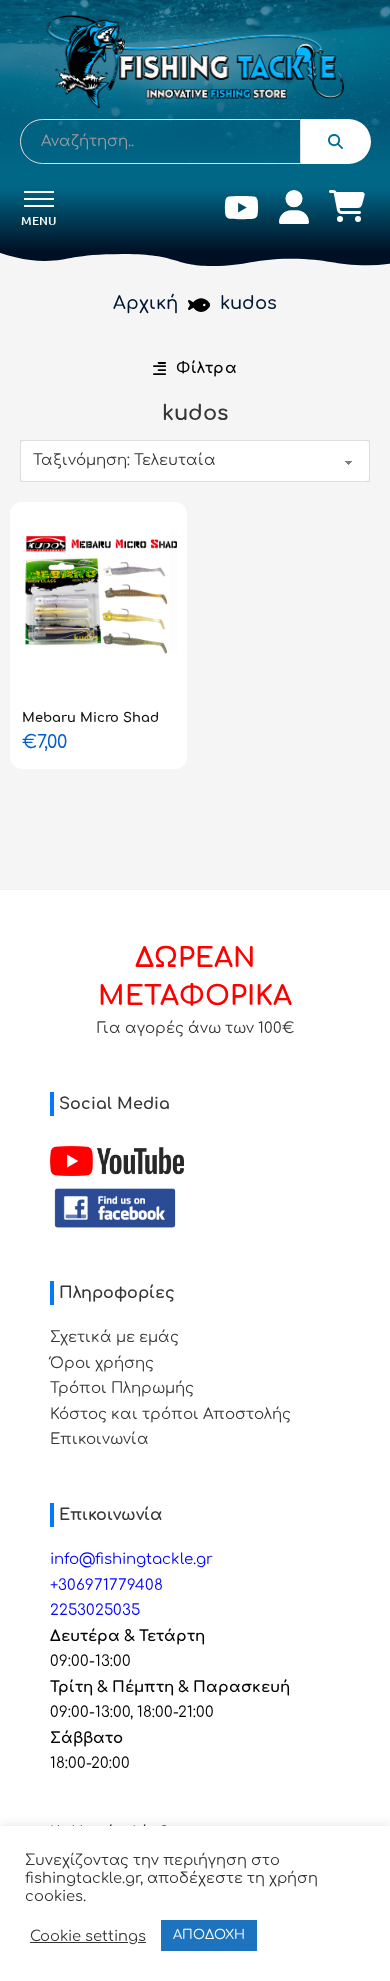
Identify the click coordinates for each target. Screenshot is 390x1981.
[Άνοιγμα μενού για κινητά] (39, 199)
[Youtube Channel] (117, 1161)
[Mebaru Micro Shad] (98, 600)
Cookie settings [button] (88, 1936)
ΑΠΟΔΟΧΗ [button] (209, 1935)
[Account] (294, 212)
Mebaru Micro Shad (90, 718)
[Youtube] (241, 212)
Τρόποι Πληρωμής (122, 1388)
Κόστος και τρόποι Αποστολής (170, 1414)
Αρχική (145, 303)
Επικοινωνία (99, 1439)
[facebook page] (115, 1208)
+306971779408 (106, 1585)
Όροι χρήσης (102, 1363)
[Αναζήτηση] (336, 141)
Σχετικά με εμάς (114, 1337)
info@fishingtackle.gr (131, 1559)
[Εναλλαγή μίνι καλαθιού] (347, 206)
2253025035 (95, 1610)
